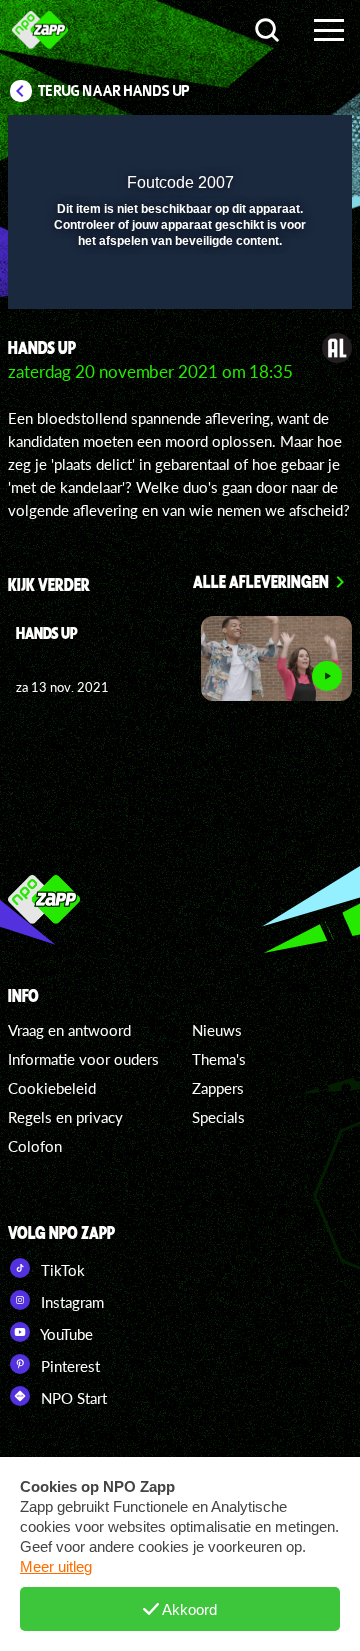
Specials (218, 1117)
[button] (285, 143)
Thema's (219, 1059)
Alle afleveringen (261, 581)
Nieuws (217, 1030)
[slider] (177, 283)
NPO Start (72, 1398)
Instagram (70, 1302)
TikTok (61, 1270)
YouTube (65, 1334)
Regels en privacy (65, 1117)
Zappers (218, 1088)
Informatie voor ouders (83, 1059)
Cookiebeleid (52, 1088)
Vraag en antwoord (69, 1030)
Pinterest (68, 1366)
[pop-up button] (245, 143)
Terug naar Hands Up (114, 91)
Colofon (35, 1146)
